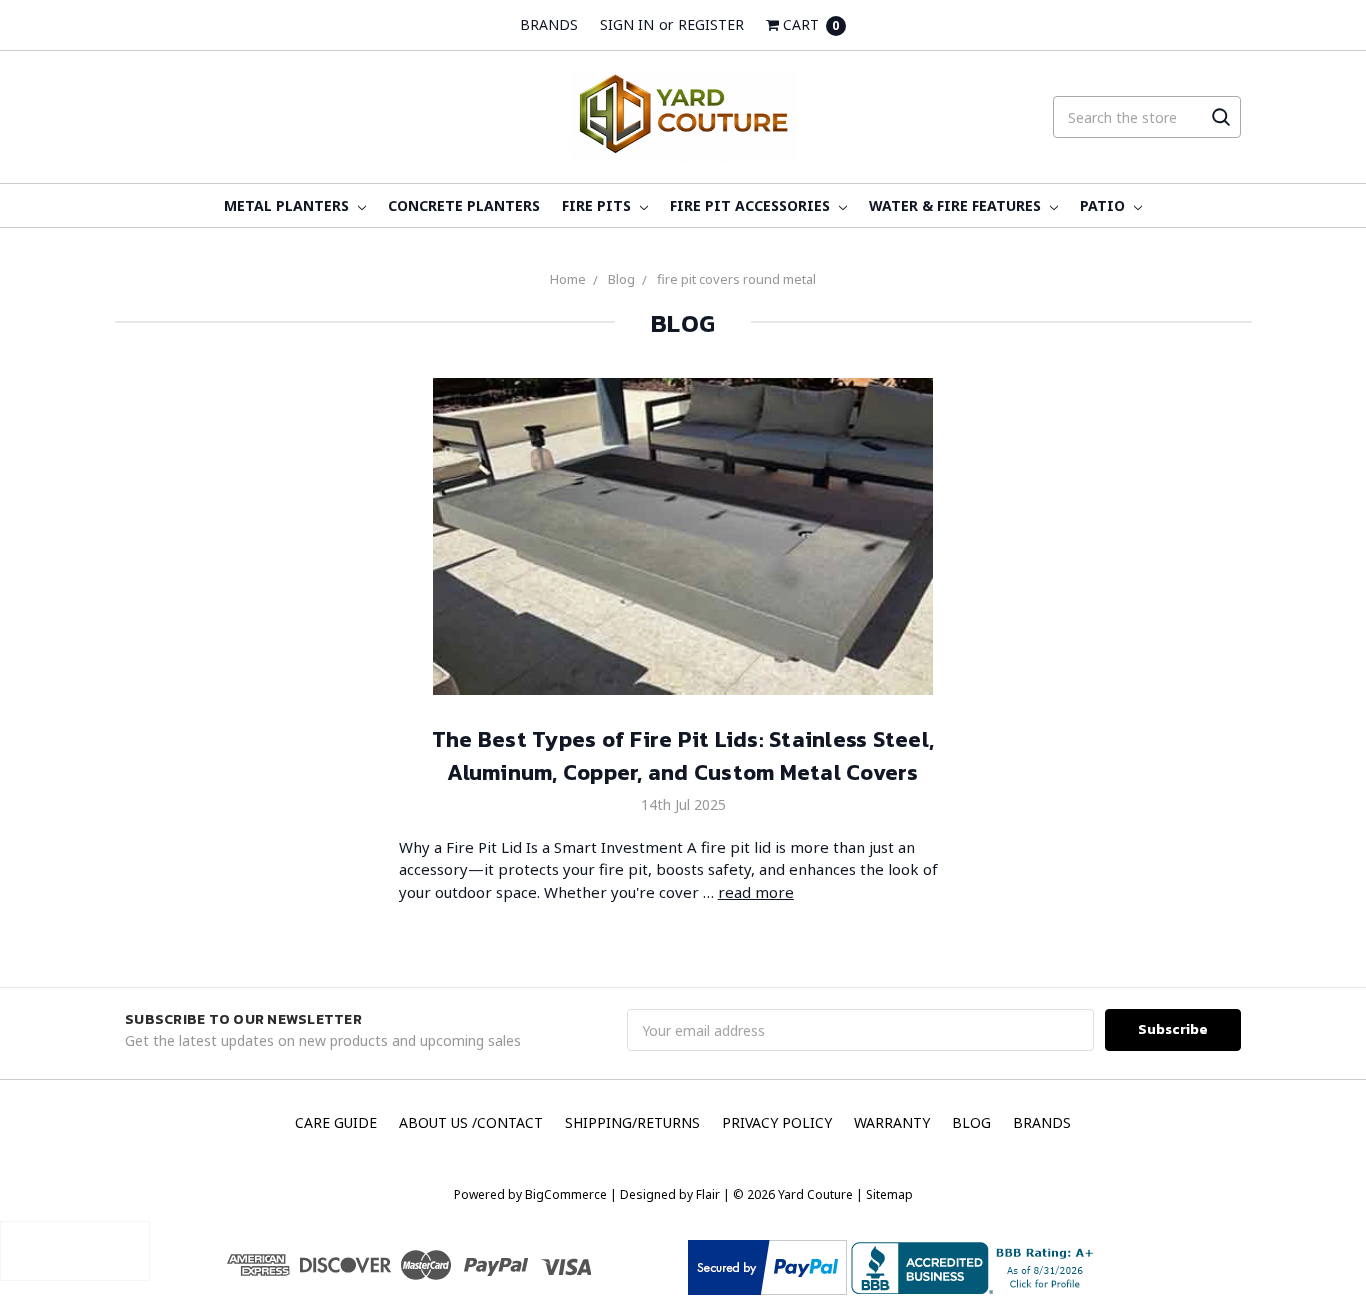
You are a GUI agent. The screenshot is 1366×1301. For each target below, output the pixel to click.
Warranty (892, 1122)
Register (711, 24)
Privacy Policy (777, 1122)
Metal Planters (288, 205)
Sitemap (888, 1194)
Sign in (627, 24)
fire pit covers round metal (736, 279)
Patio (1104, 205)
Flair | (713, 1194)
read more (756, 892)
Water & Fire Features (957, 205)
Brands (549, 24)
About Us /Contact (471, 1122)
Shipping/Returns (632, 1122)
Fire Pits (598, 205)
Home (568, 279)
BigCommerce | (571, 1194)
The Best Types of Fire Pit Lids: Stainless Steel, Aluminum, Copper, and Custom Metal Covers (683, 756)
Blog (621, 279)
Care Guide (336, 1122)
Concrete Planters (464, 205)
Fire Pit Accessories (752, 205)
